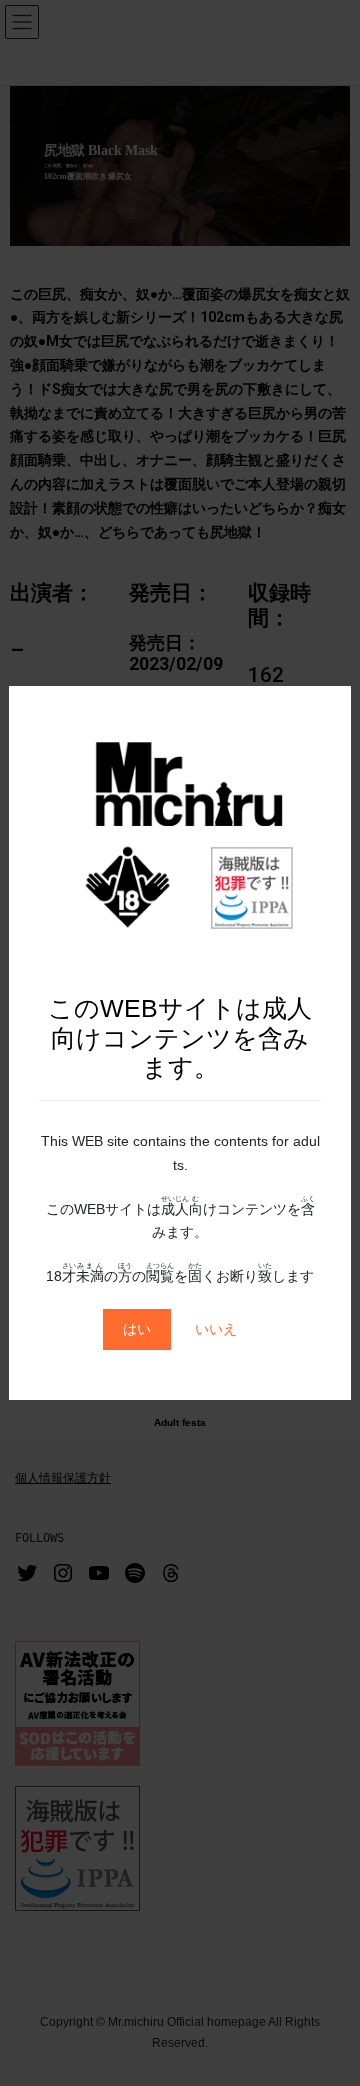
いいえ (216, 1329)
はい (137, 1329)
